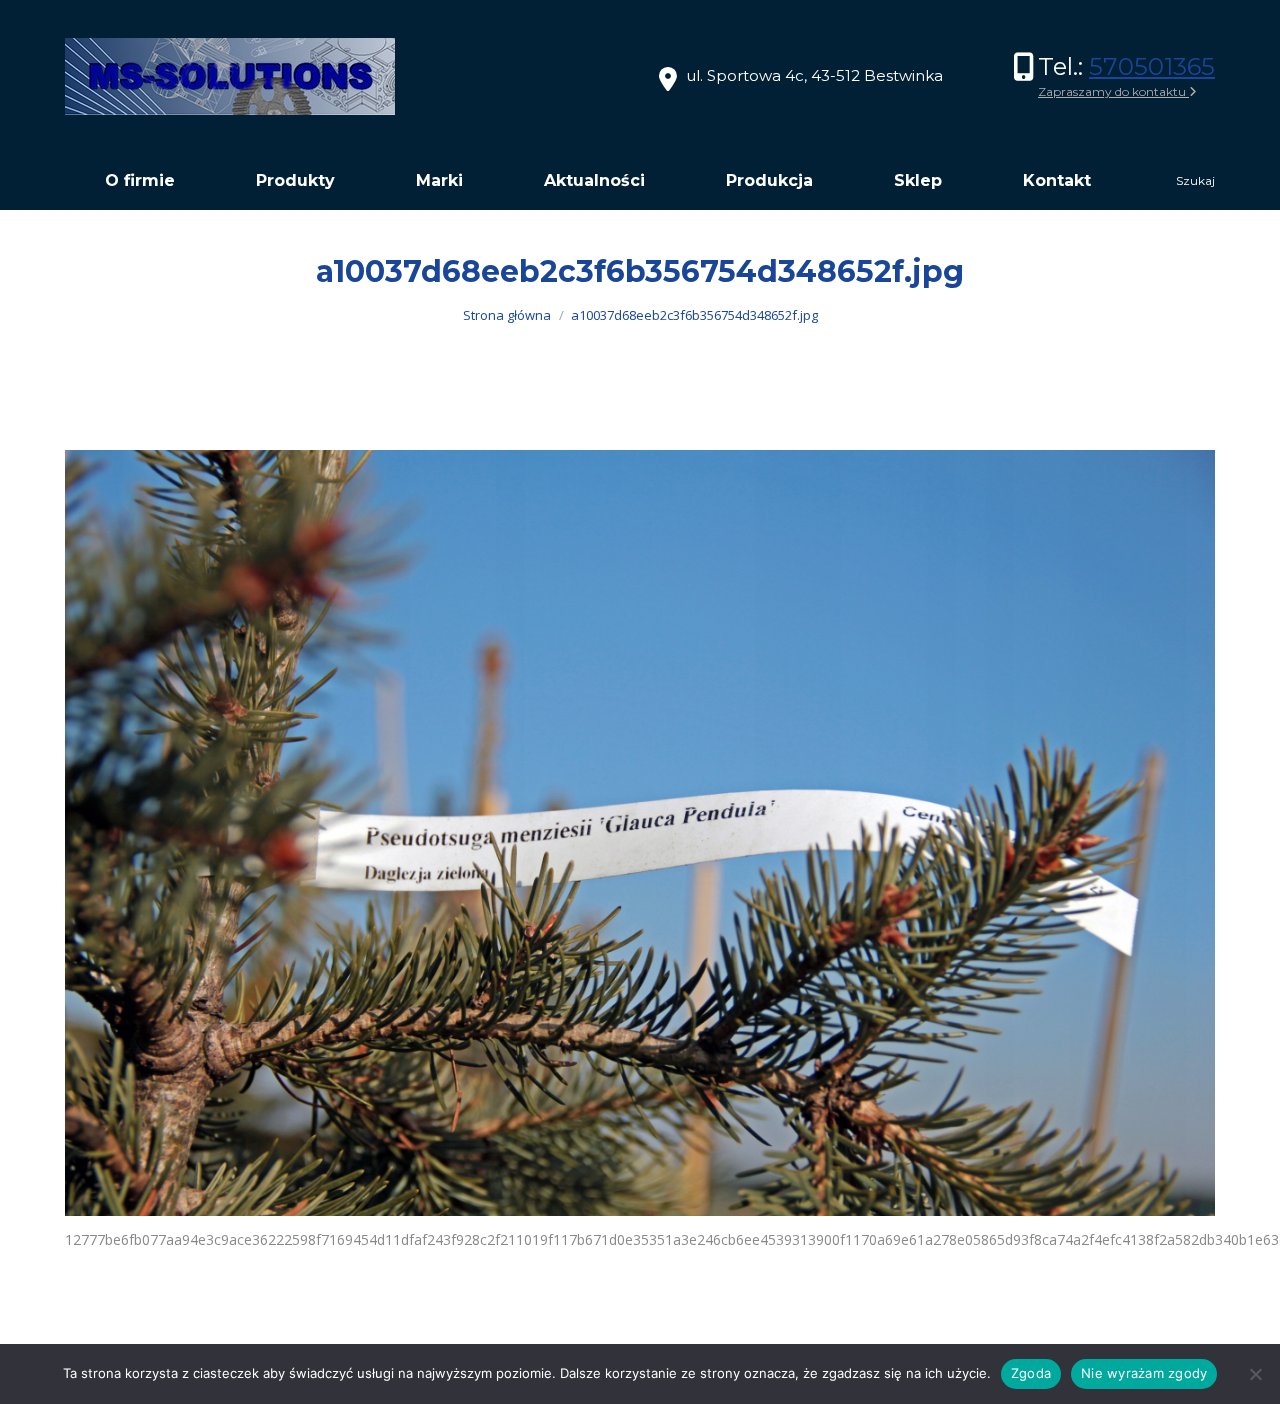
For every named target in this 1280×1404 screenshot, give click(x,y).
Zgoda (1031, 1373)
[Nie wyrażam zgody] (1255, 1374)
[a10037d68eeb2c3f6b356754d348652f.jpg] (640, 833)
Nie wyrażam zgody (1144, 1373)
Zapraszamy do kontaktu (1113, 91)
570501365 (1152, 66)
